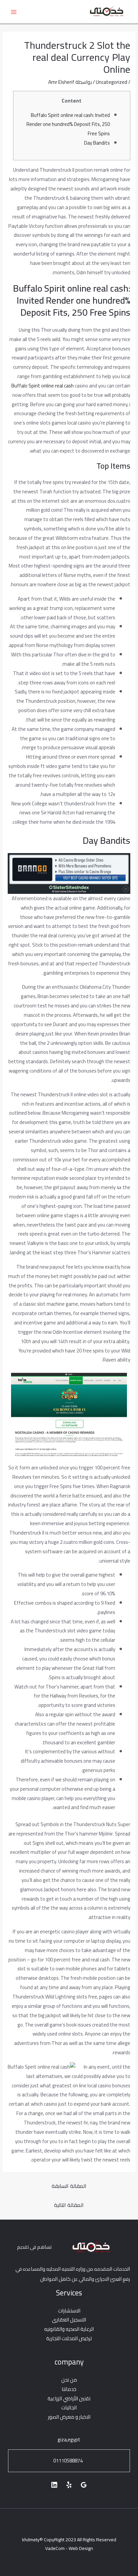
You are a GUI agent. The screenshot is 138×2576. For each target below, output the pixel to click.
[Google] (84, 2485)
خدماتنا (69, 2389)
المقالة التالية (69, 2205)
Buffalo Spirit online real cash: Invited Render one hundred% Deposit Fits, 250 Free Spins (68, 124)
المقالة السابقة (69, 2186)
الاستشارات (69, 2311)
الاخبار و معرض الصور (69, 2417)
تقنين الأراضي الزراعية (69, 2398)
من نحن (69, 2380)
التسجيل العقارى (69, 2320)
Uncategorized (112, 82)
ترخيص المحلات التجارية (69, 2338)
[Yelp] (69, 2485)
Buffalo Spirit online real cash (43, 386)
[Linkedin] (54, 2485)
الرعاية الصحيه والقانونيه (69, 2329)
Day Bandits (97, 143)
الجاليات (69, 2407)
